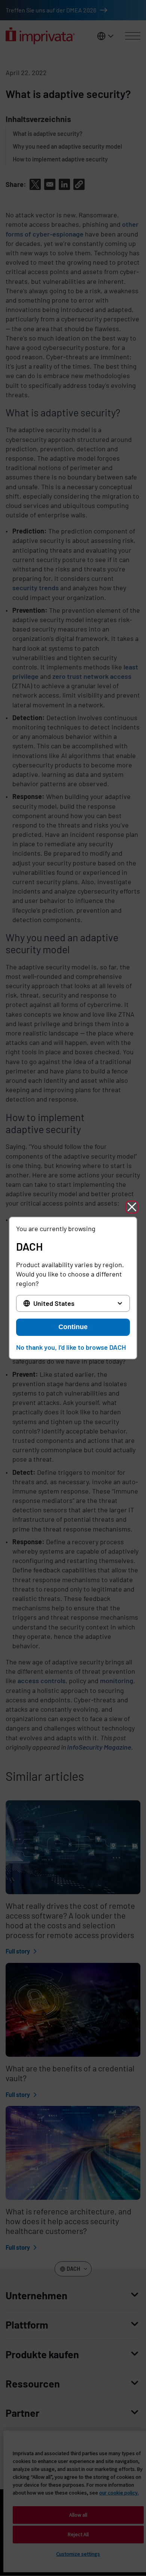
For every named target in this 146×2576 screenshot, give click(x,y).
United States (54, 1303)
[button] (132, 1207)
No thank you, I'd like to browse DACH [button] (71, 1347)
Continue (73, 1327)
